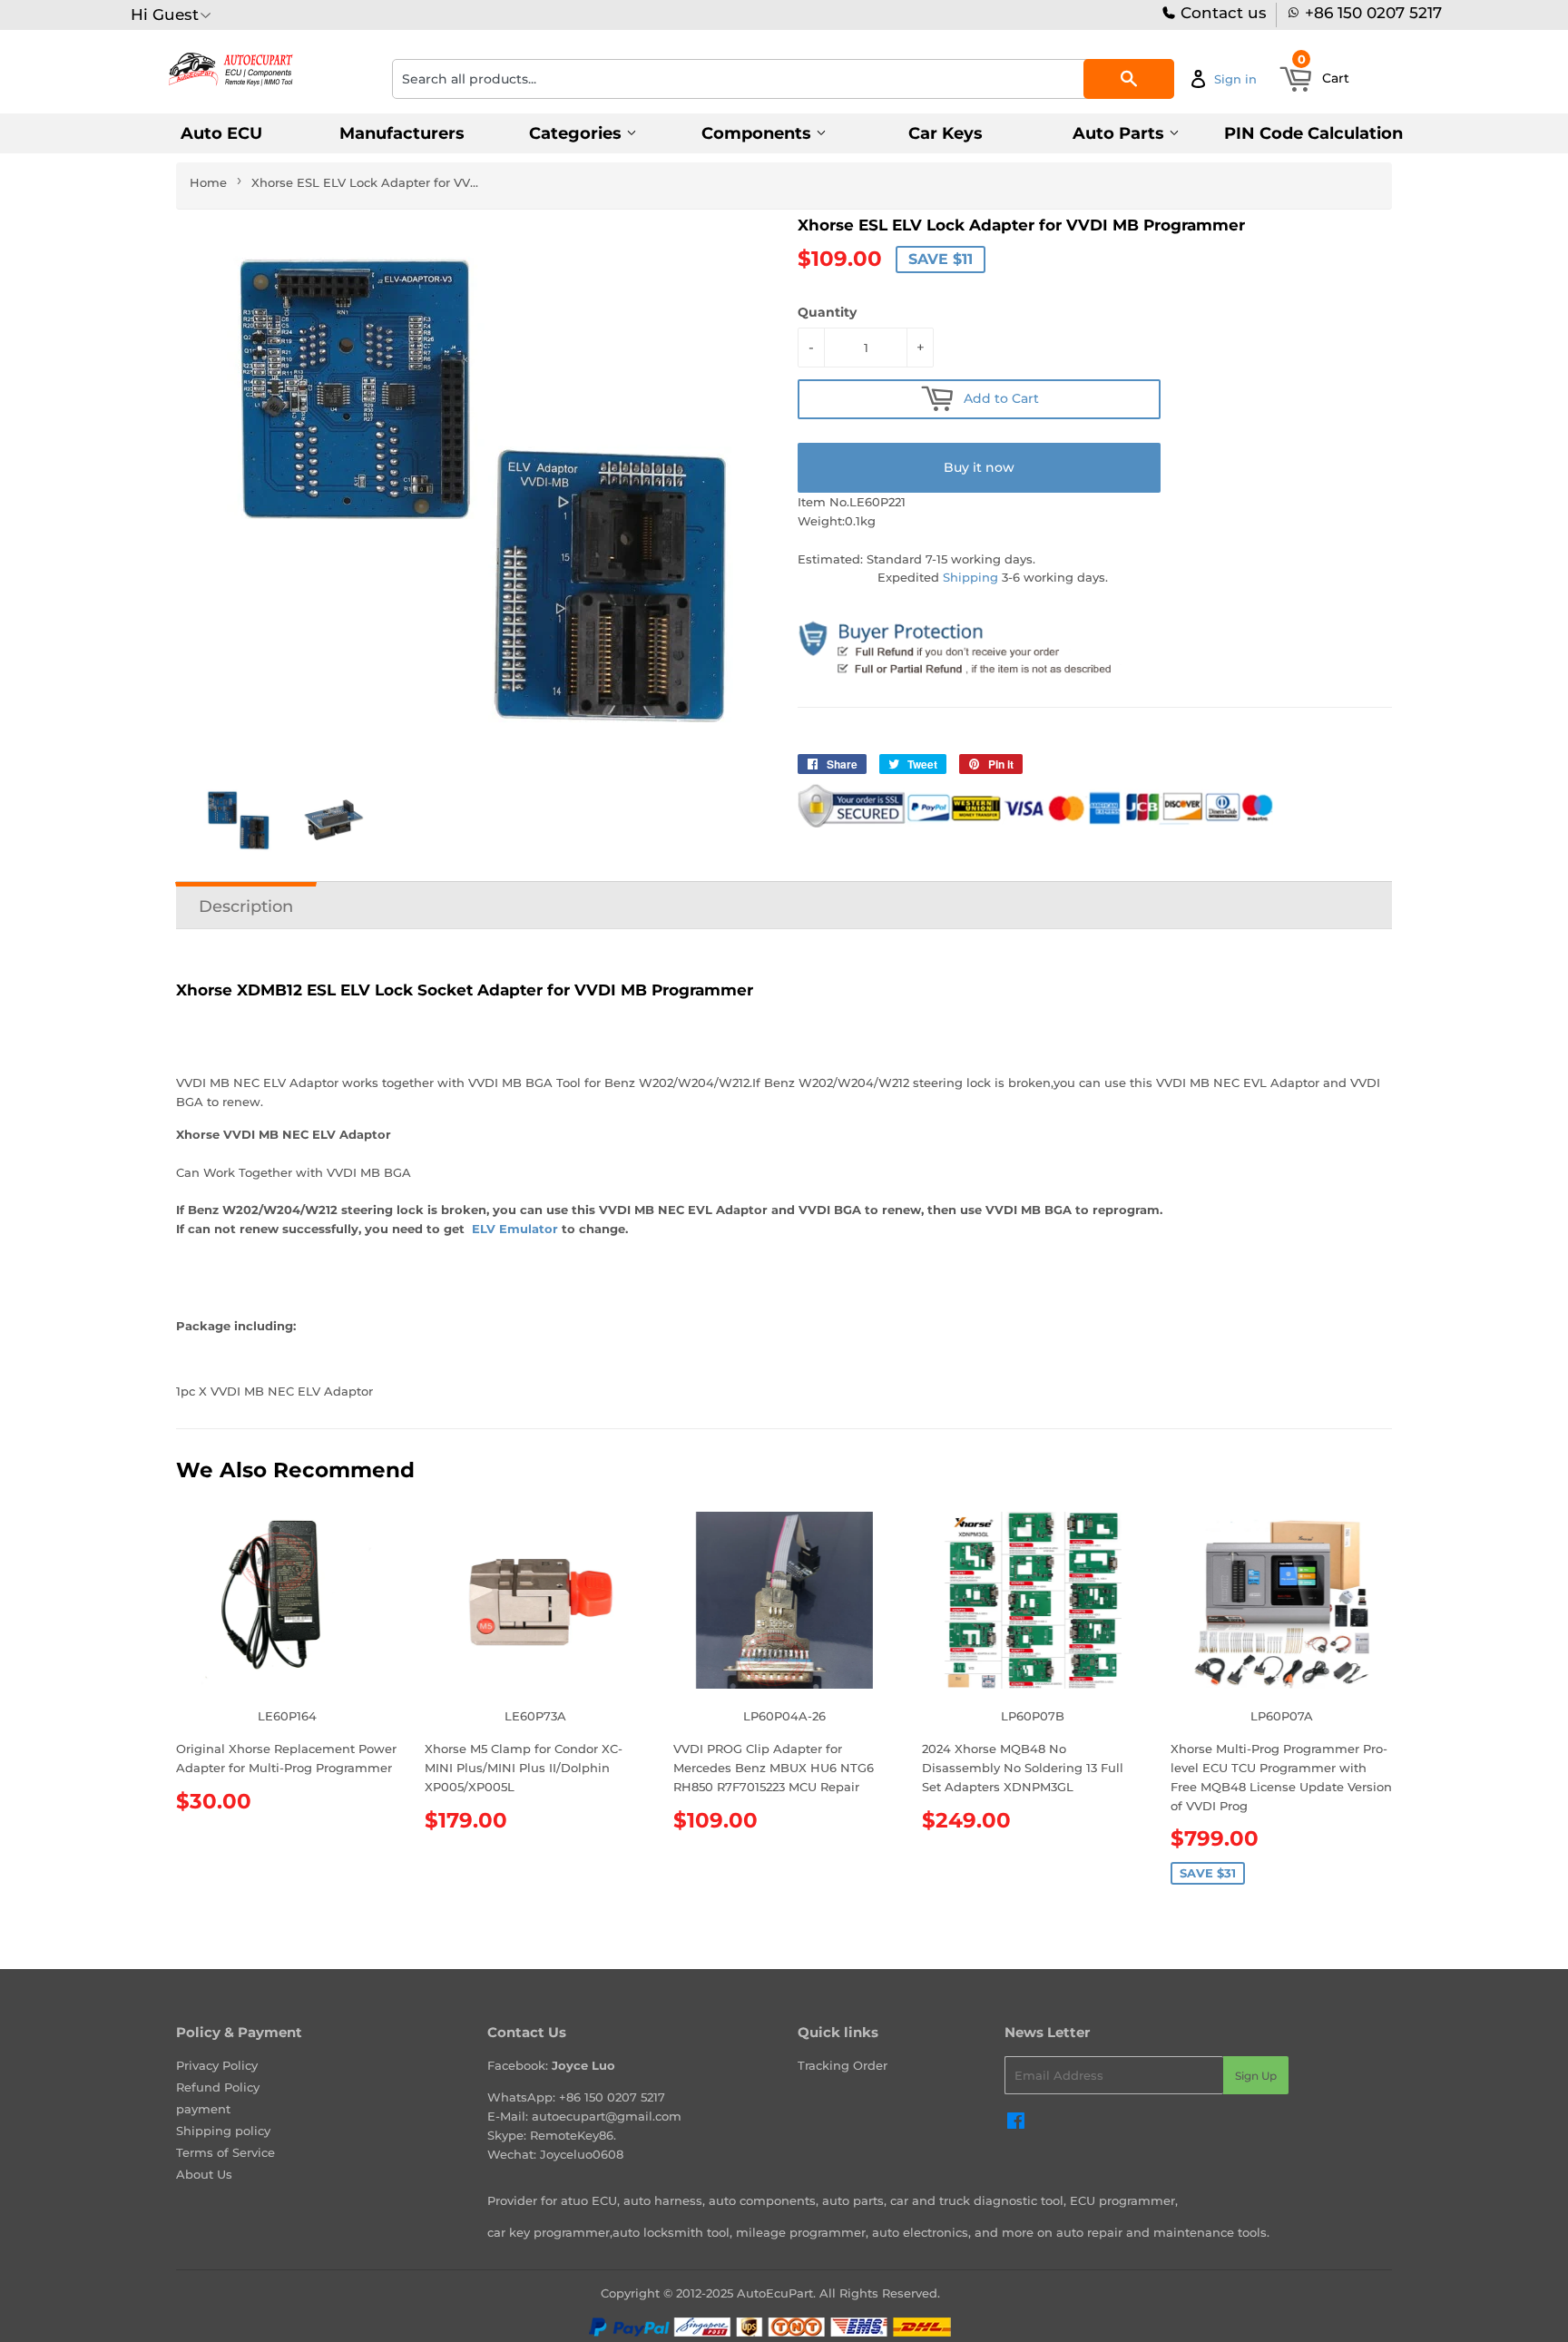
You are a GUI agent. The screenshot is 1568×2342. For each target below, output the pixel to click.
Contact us (1221, 13)
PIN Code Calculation (1313, 133)
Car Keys (946, 133)
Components (759, 133)
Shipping (970, 577)
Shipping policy (223, 2131)
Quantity (827, 312)
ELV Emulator (513, 1229)
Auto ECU (221, 133)
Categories (578, 133)
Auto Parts (1121, 133)
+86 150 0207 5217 (1373, 13)
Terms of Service (225, 2152)
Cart (1324, 73)
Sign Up (1256, 2076)
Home (208, 182)
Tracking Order (843, 2065)
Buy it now (979, 467)
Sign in (1235, 79)
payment (203, 2109)
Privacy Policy (217, 2065)
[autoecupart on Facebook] (1016, 2123)
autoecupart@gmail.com (607, 2116)
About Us (204, 2174)
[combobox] (783, 79)
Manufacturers (402, 133)
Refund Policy (218, 2087)
